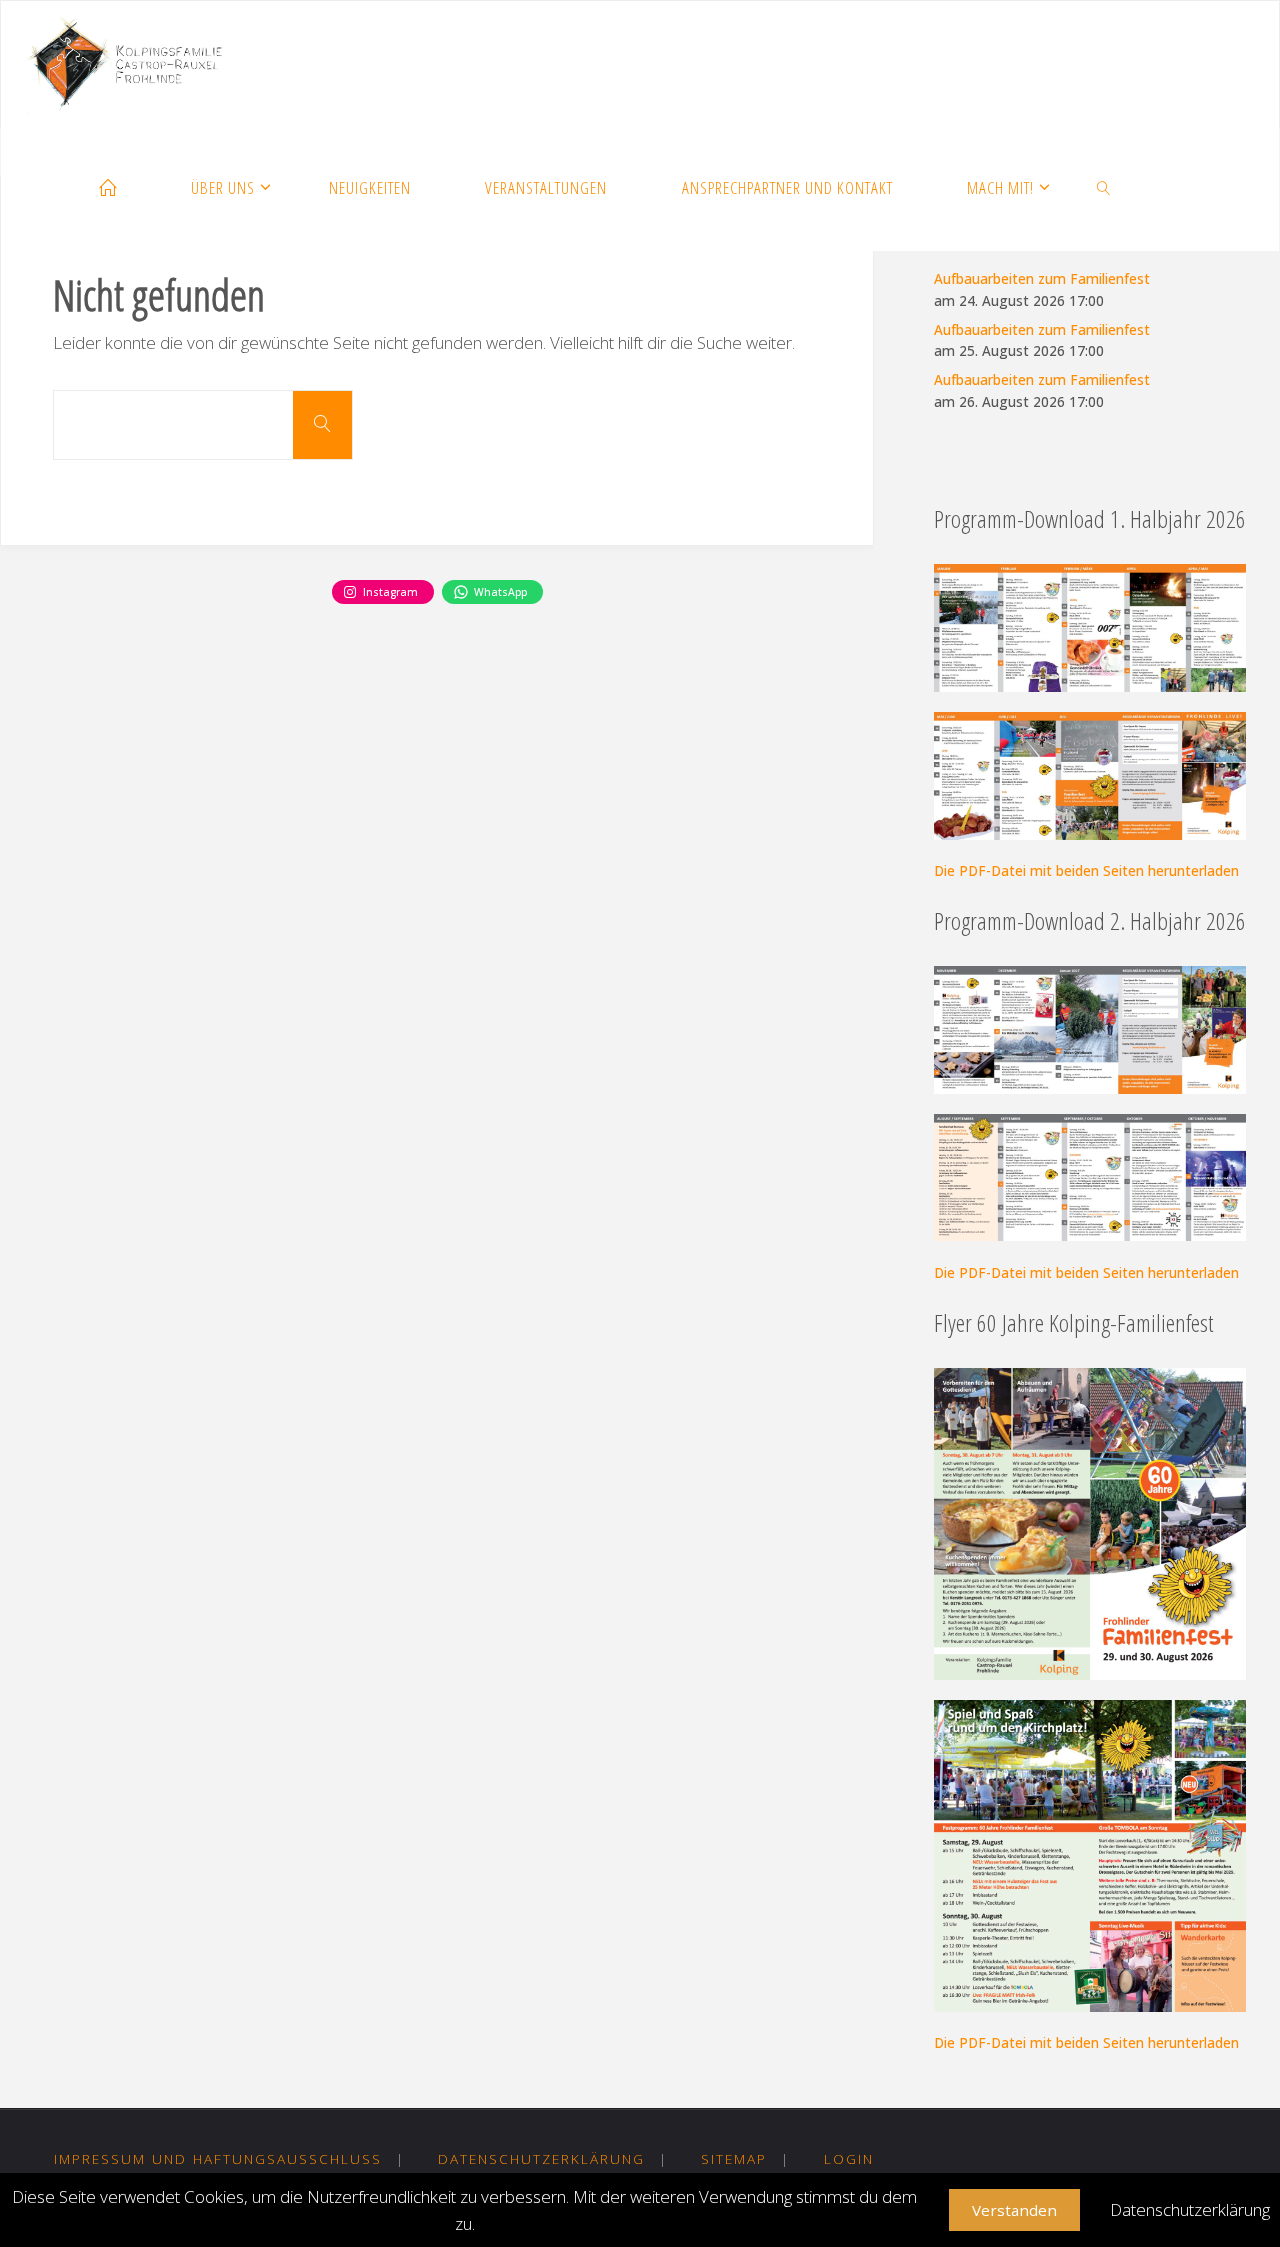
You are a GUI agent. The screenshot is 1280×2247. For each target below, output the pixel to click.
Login (849, 2158)
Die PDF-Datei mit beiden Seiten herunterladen (1086, 870)
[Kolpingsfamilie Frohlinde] (133, 63)
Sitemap (734, 2158)
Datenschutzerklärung (541, 2158)
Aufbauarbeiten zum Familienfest (1042, 278)
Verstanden (1014, 2210)
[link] (1104, 188)
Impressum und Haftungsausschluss (218, 2158)
